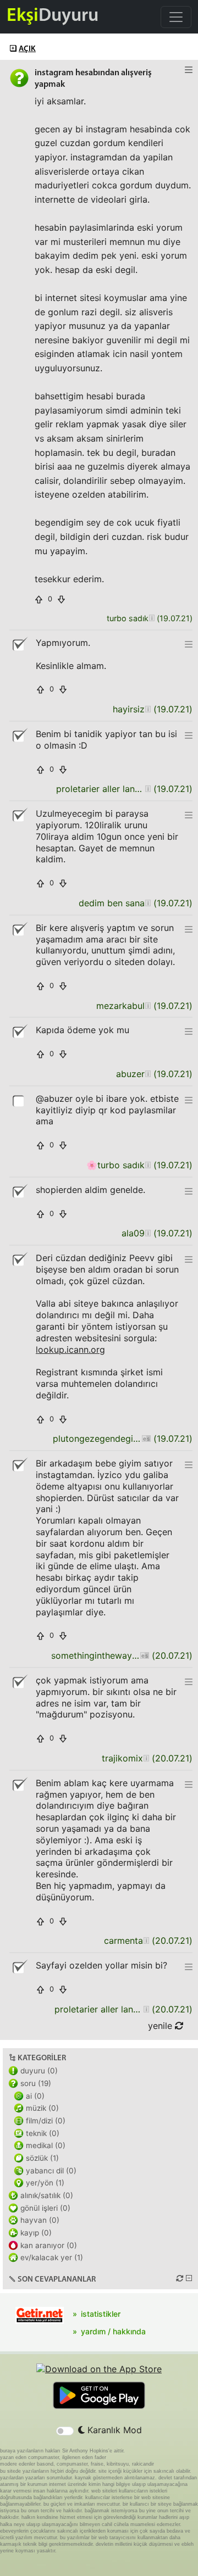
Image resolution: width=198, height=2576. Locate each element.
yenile (161, 2026)
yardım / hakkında (113, 2331)
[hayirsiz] (148, 709)
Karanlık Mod (113, 2430)
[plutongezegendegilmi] (146, 1439)
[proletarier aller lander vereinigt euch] (148, 789)
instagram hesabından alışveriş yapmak (93, 79)
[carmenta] (146, 1941)
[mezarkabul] (148, 1006)
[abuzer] (148, 1074)
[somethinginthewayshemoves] (144, 1656)
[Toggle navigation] (176, 17)
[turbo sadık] (152, 619)
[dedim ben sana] (148, 903)
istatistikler (101, 2314)
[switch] (65, 2431)
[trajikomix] (146, 1758)
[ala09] (148, 1233)
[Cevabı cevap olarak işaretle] (19, 1100)
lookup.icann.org (70, 1350)
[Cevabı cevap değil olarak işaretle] (19, 644)
